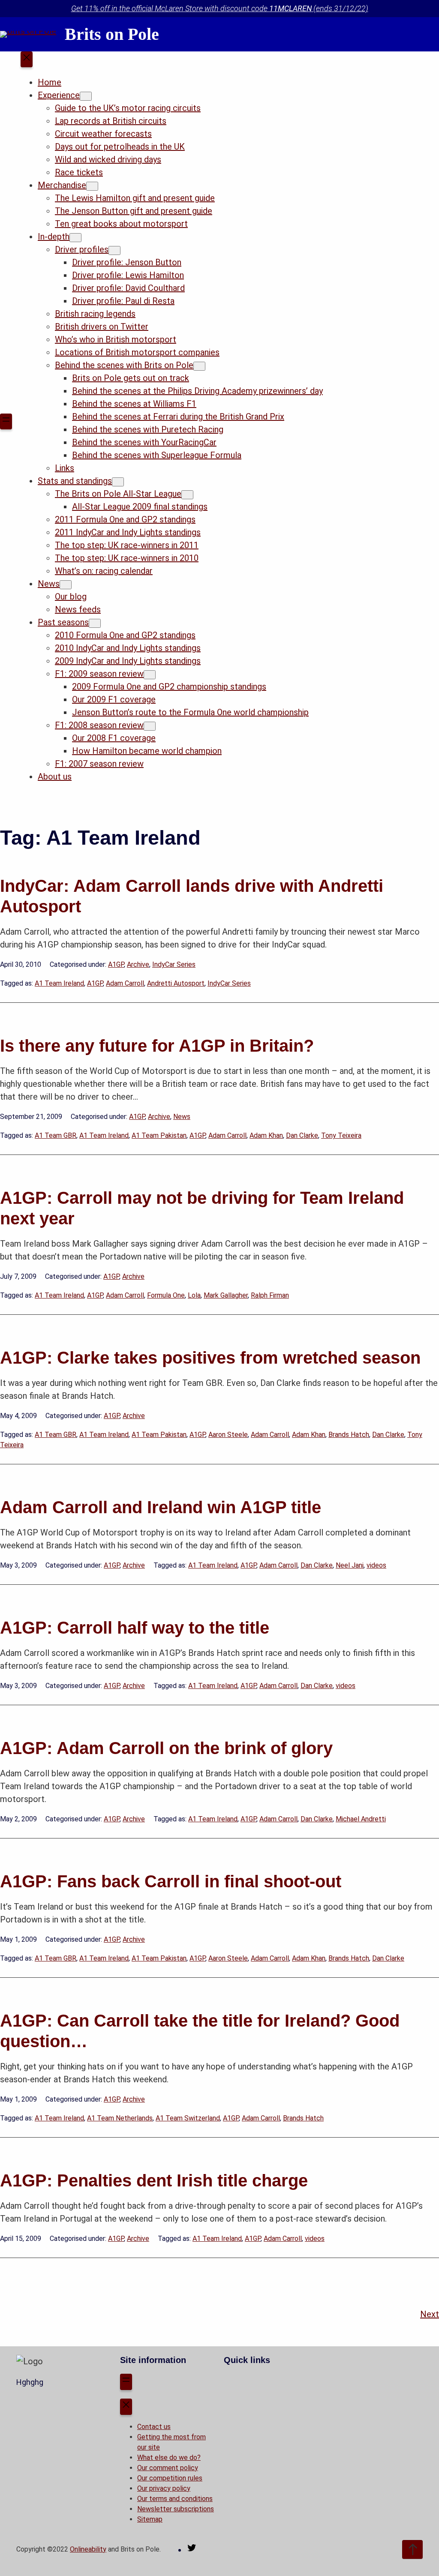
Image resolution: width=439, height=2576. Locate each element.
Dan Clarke (302, 1135)
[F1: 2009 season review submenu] (150, 675)
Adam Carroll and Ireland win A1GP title (161, 1507)
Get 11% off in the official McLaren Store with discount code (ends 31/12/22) (220, 8)
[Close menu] (27, 60)
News (182, 1117)
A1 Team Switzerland (188, 2118)
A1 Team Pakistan (159, 1135)
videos (376, 1565)
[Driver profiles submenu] (114, 250)
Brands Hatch (349, 1435)
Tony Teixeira (341, 1135)
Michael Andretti (361, 1819)
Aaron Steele (228, 1435)
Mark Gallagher (226, 1295)
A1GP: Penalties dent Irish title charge (154, 2180)
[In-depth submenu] (75, 238)
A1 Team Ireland (59, 983)
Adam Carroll (125, 983)
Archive (138, 964)
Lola (194, 1295)
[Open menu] (6, 422)
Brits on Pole (112, 34)
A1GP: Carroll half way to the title (135, 1628)
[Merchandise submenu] (92, 186)
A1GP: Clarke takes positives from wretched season (210, 1358)
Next (430, 2314)
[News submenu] (66, 585)
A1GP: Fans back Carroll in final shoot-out (171, 1881)
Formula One (166, 1295)
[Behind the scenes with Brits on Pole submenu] (199, 366)
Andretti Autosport (176, 983)
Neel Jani (350, 1565)
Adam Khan (266, 1135)
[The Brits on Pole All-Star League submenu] (187, 495)
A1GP (116, 964)
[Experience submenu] (86, 96)
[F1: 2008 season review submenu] (150, 726)
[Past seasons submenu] (95, 623)
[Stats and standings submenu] (118, 482)
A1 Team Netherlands (120, 2118)
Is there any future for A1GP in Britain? (157, 1046)
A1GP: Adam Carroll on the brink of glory (166, 1748)
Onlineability (88, 2549)
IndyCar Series (174, 964)
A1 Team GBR (56, 1135)
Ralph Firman (270, 1295)
